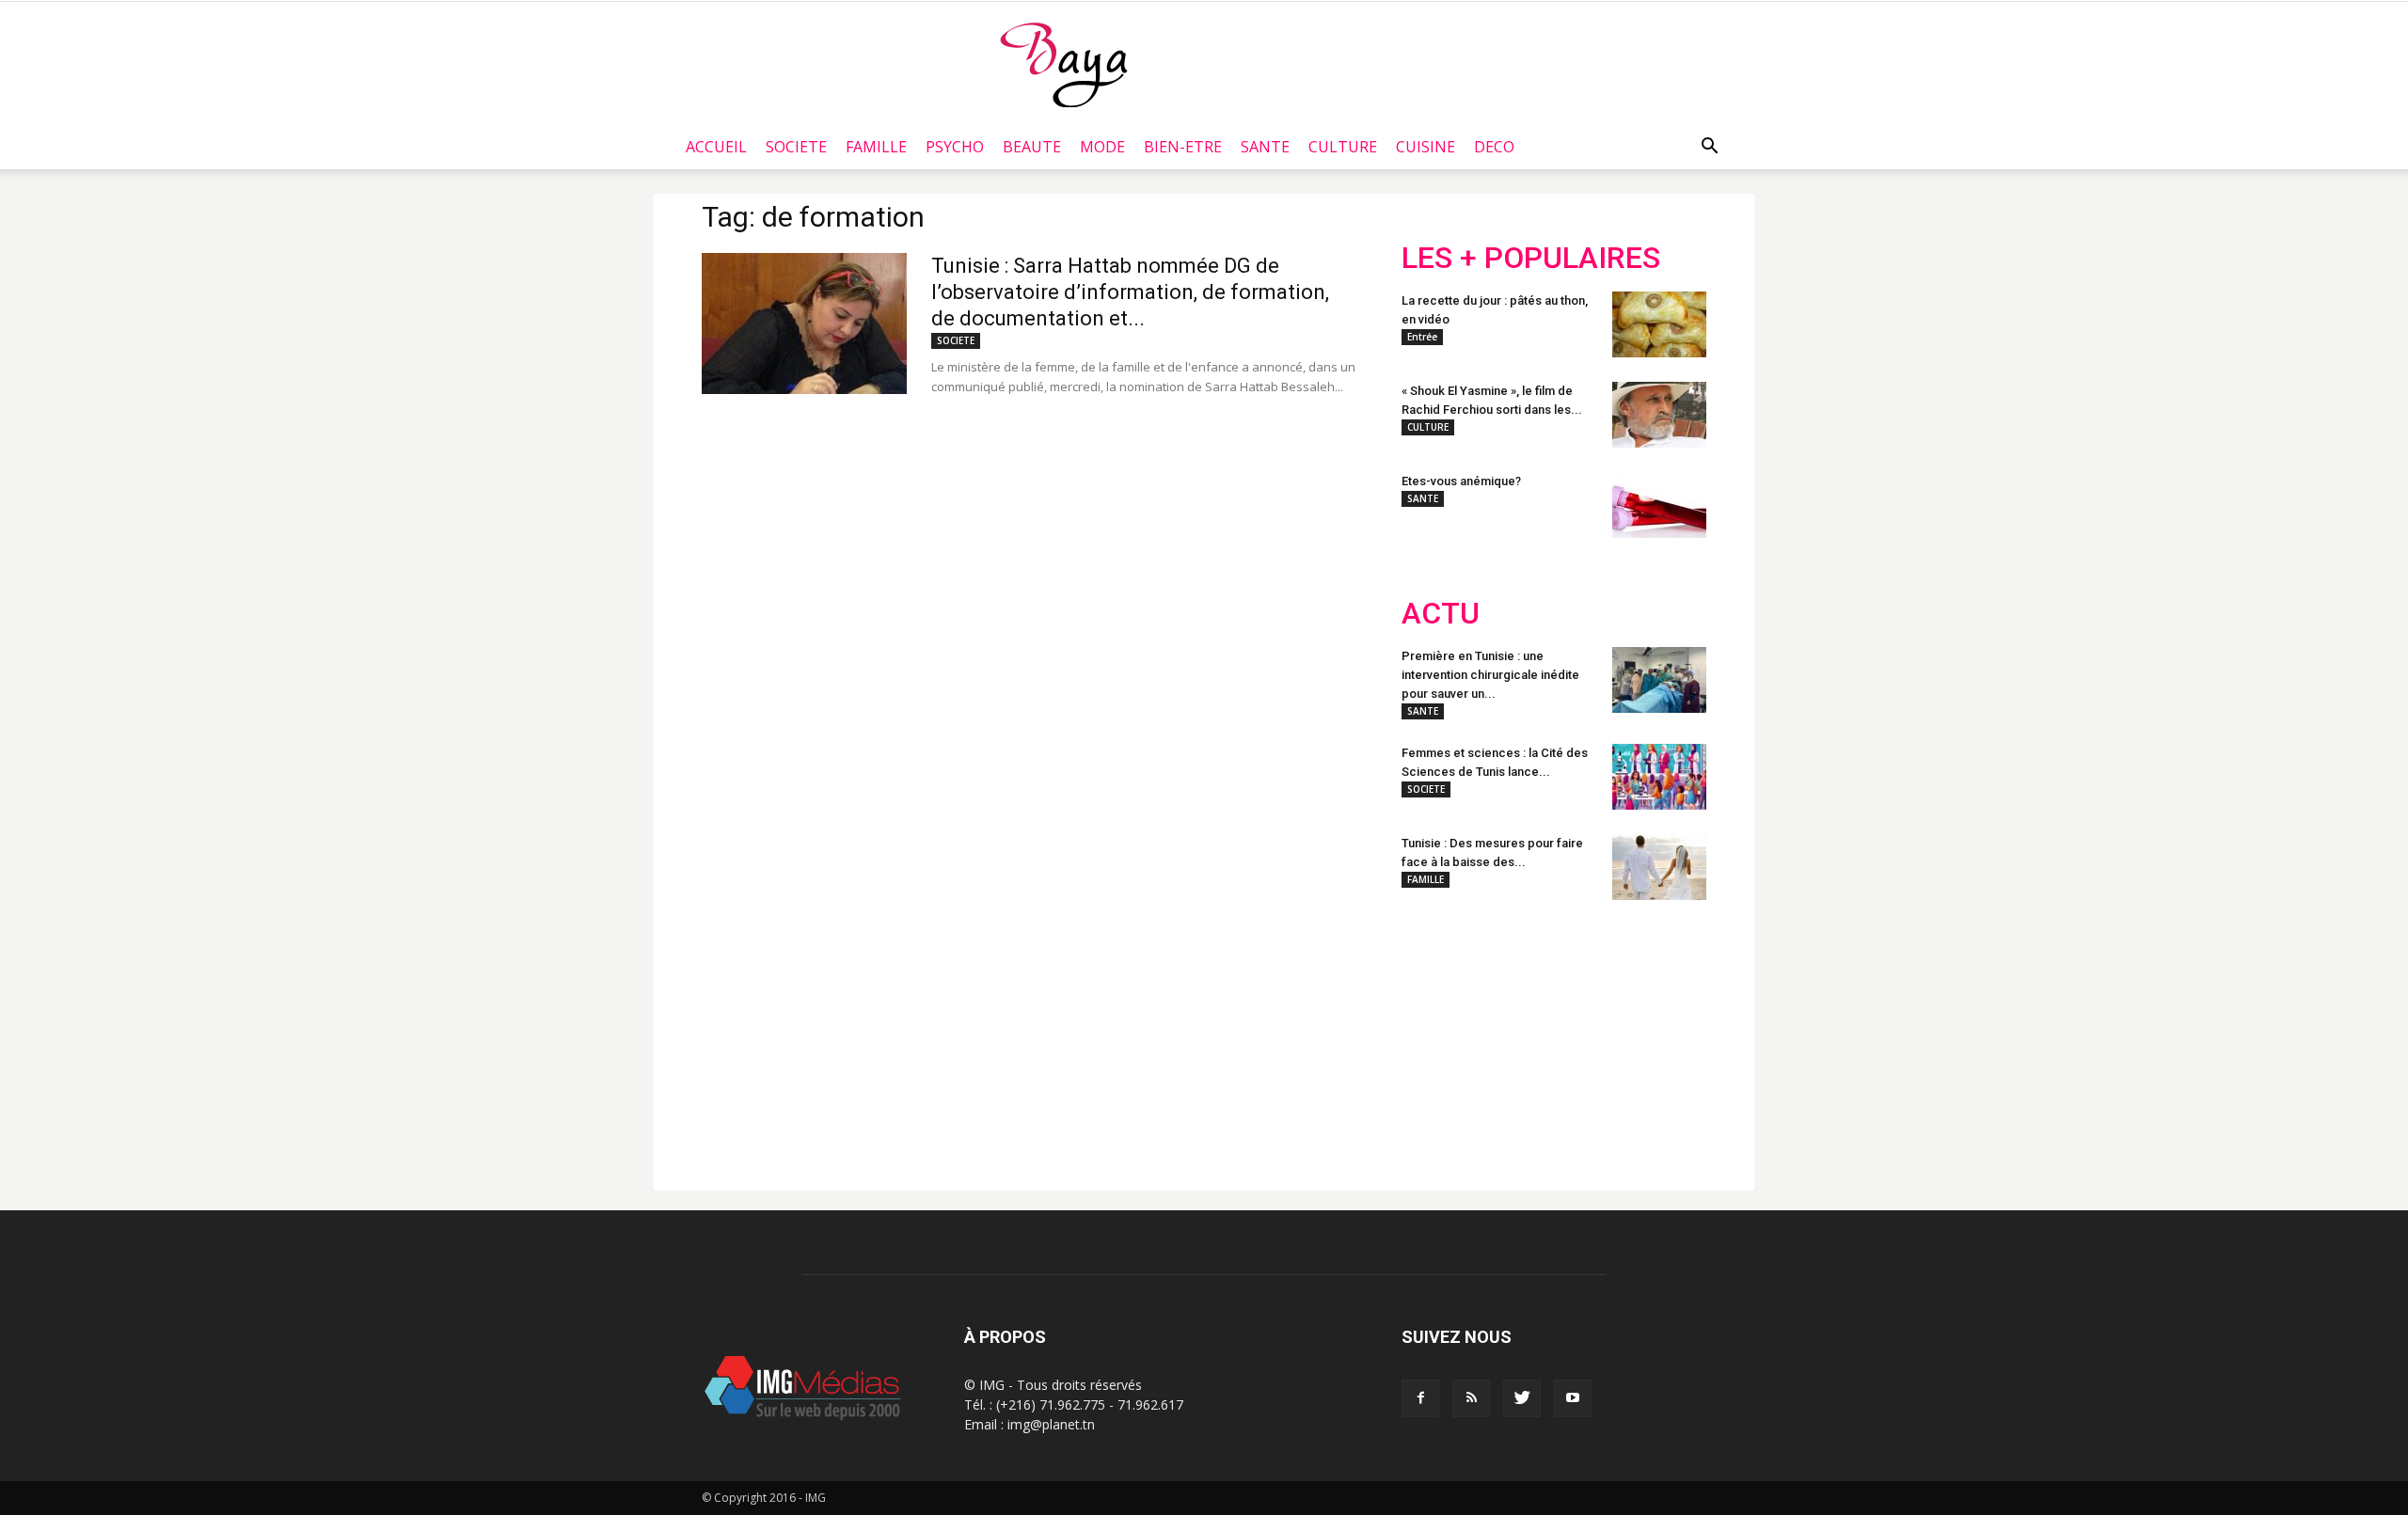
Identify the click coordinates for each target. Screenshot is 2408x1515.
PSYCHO (955, 147)
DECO (1494, 147)
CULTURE (1343, 147)
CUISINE (1426, 147)
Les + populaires (1531, 258)
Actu (1441, 614)
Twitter (1507, 1037)
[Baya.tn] (1063, 64)
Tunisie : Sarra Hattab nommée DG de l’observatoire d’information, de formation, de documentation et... (1130, 292)
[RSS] (1471, 1398)
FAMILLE (876, 147)
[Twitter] (1522, 1398)
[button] (1709, 147)
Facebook (1437, 1037)
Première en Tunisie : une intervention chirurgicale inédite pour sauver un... (1490, 675)
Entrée (1422, 337)
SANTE (1265, 147)
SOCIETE (796, 147)
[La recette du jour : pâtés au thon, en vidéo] (1659, 324)
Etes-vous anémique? (1461, 481)
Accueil (716, 147)
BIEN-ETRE (1183, 147)
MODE (1102, 147)
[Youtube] (1573, 1398)
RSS (1578, 1037)
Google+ (1650, 1037)
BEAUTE (1032, 147)
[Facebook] (1420, 1398)
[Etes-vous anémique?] (1659, 505)
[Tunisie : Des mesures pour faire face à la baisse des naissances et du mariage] (1659, 867)
